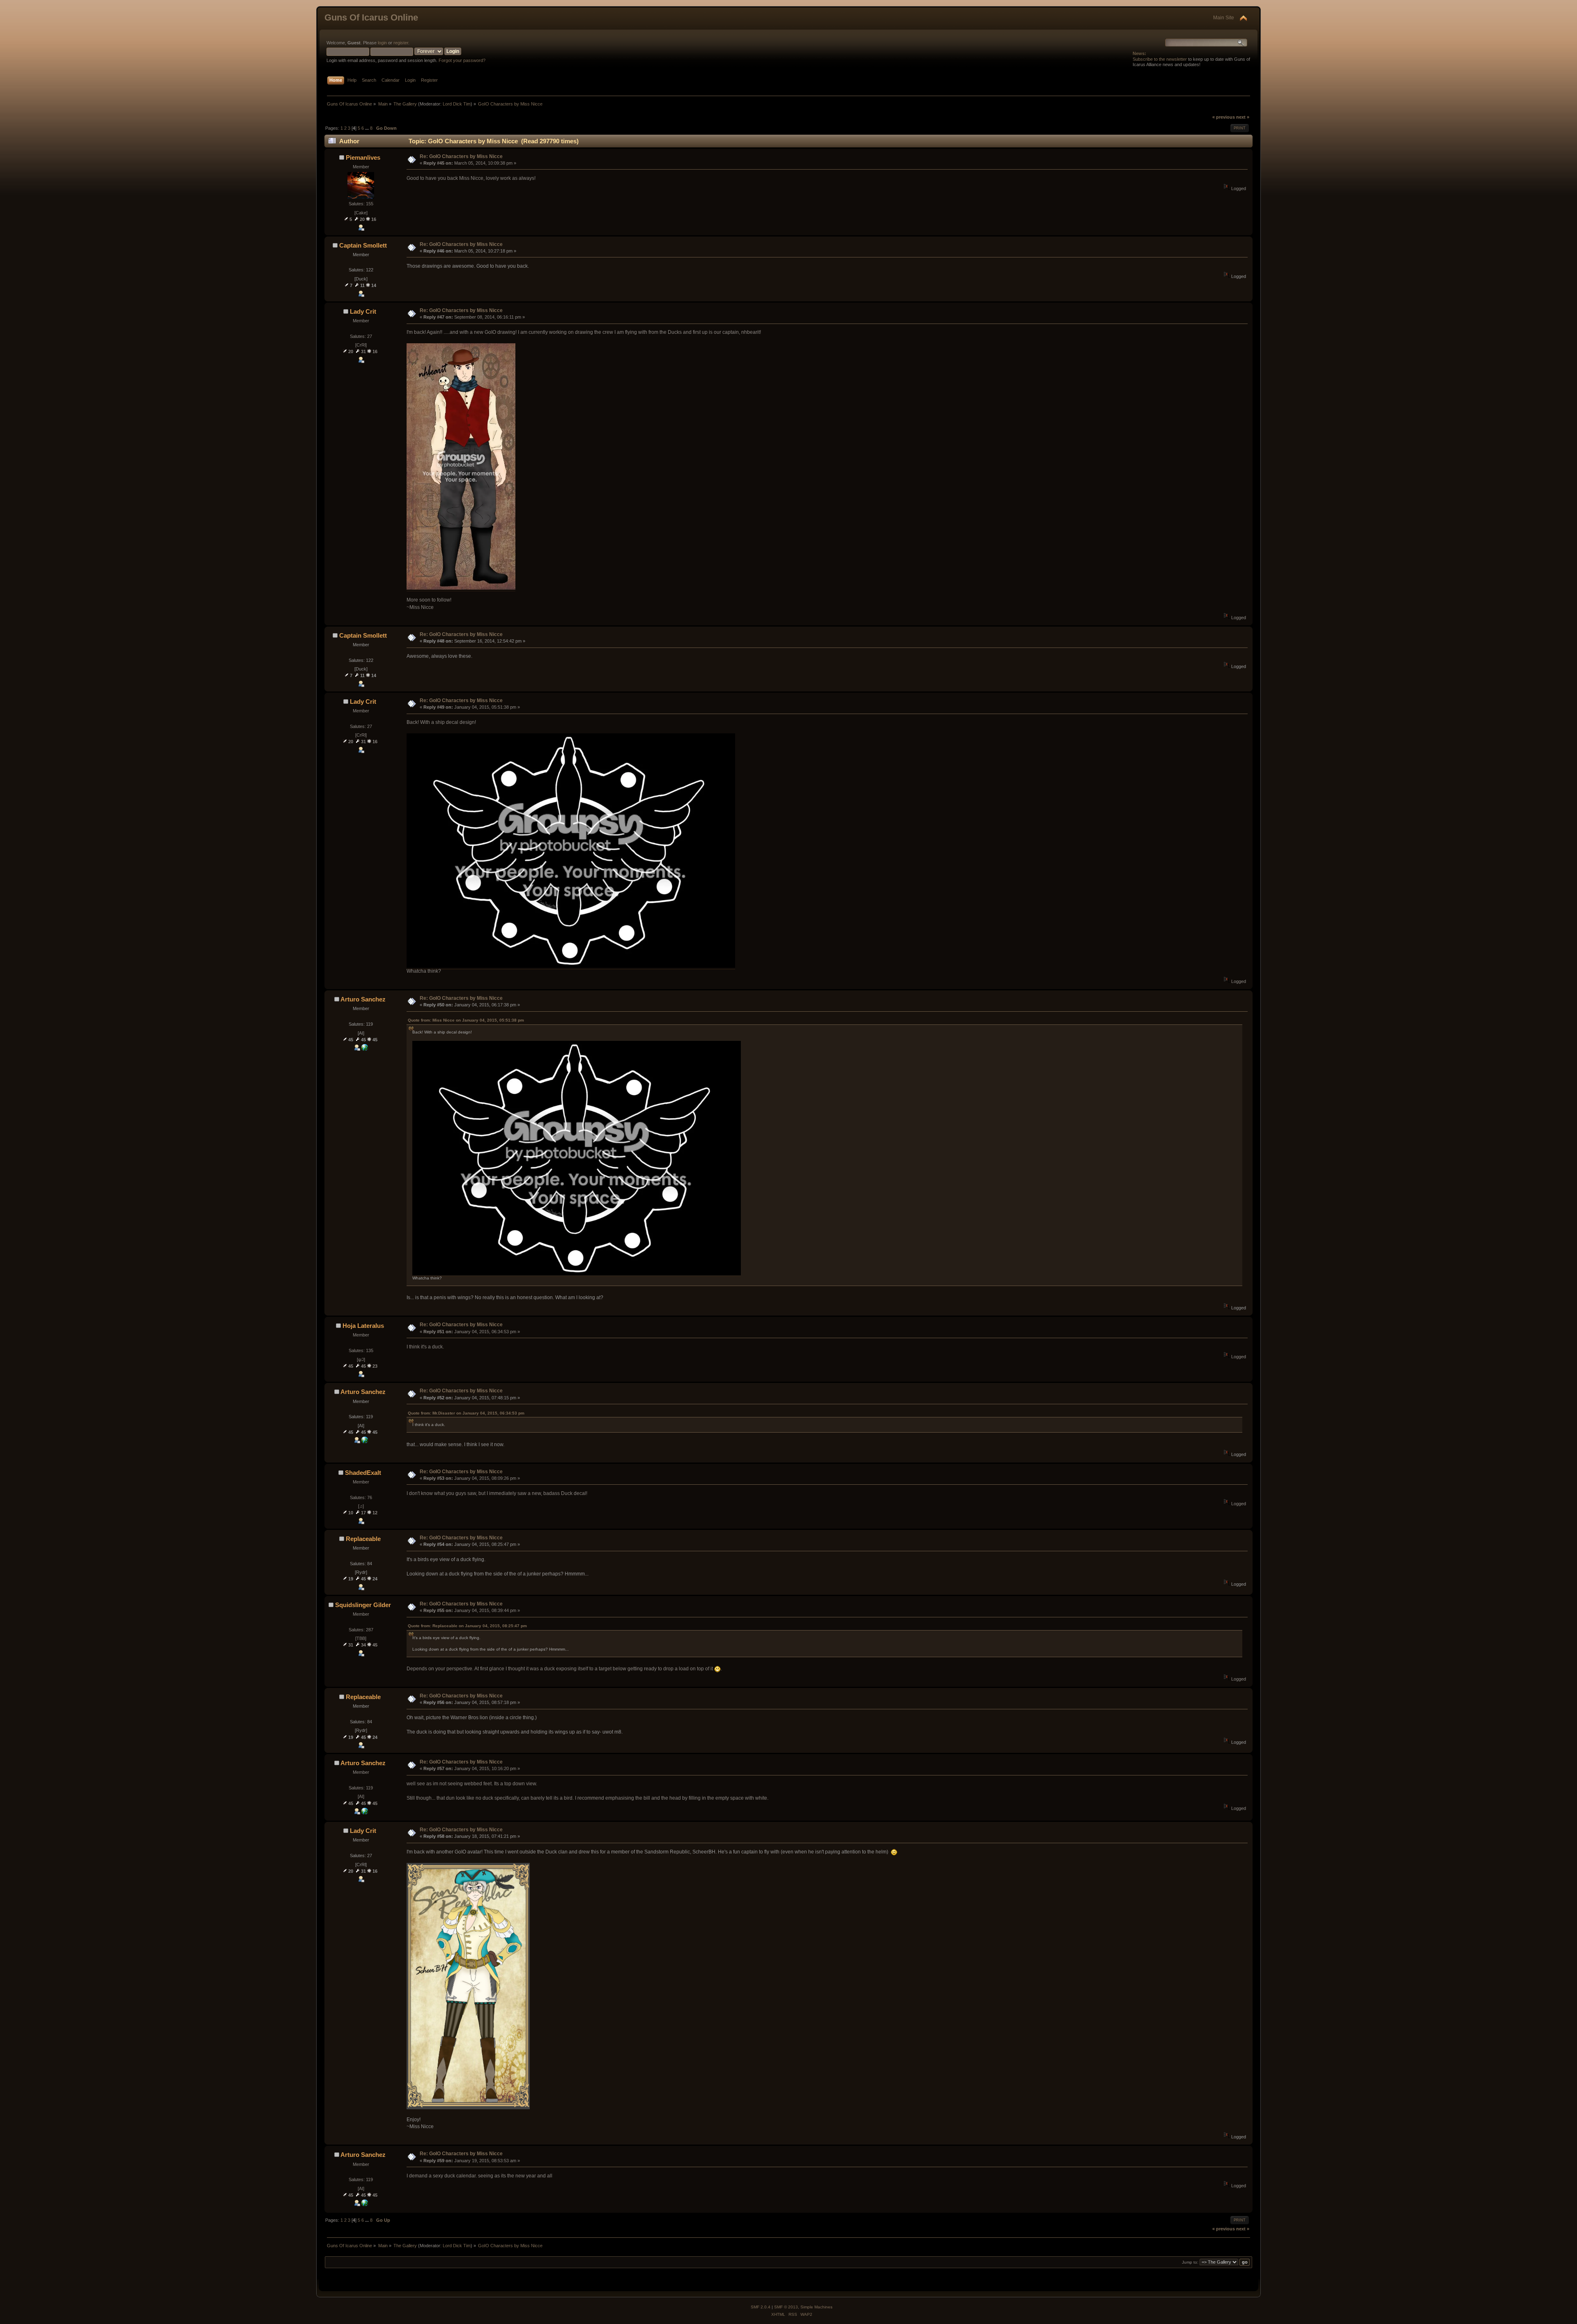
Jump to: (1190, 2262)
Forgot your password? (462, 60)
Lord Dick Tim (457, 104)
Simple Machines (816, 2307)
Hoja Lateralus (363, 1326)
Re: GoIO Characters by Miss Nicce (461, 156)
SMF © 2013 (786, 2307)
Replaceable (363, 1539)
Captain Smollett (363, 245)
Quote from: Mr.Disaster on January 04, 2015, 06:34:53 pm (466, 1413)
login (382, 43)
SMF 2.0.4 (761, 2307)
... (368, 128)
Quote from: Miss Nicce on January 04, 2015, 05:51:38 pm (466, 1020)
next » (1243, 117)
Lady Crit (363, 311)
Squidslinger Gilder (363, 1605)
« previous (1224, 117)
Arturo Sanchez (363, 999)
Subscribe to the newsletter (1160, 59)
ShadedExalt (363, 1473)
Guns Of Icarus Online (371, 17)
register (401, 43)
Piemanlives (363, 157)
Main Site (1224, 18)
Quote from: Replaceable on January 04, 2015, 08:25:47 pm (467, 1626)
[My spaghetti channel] (365, 1049)
